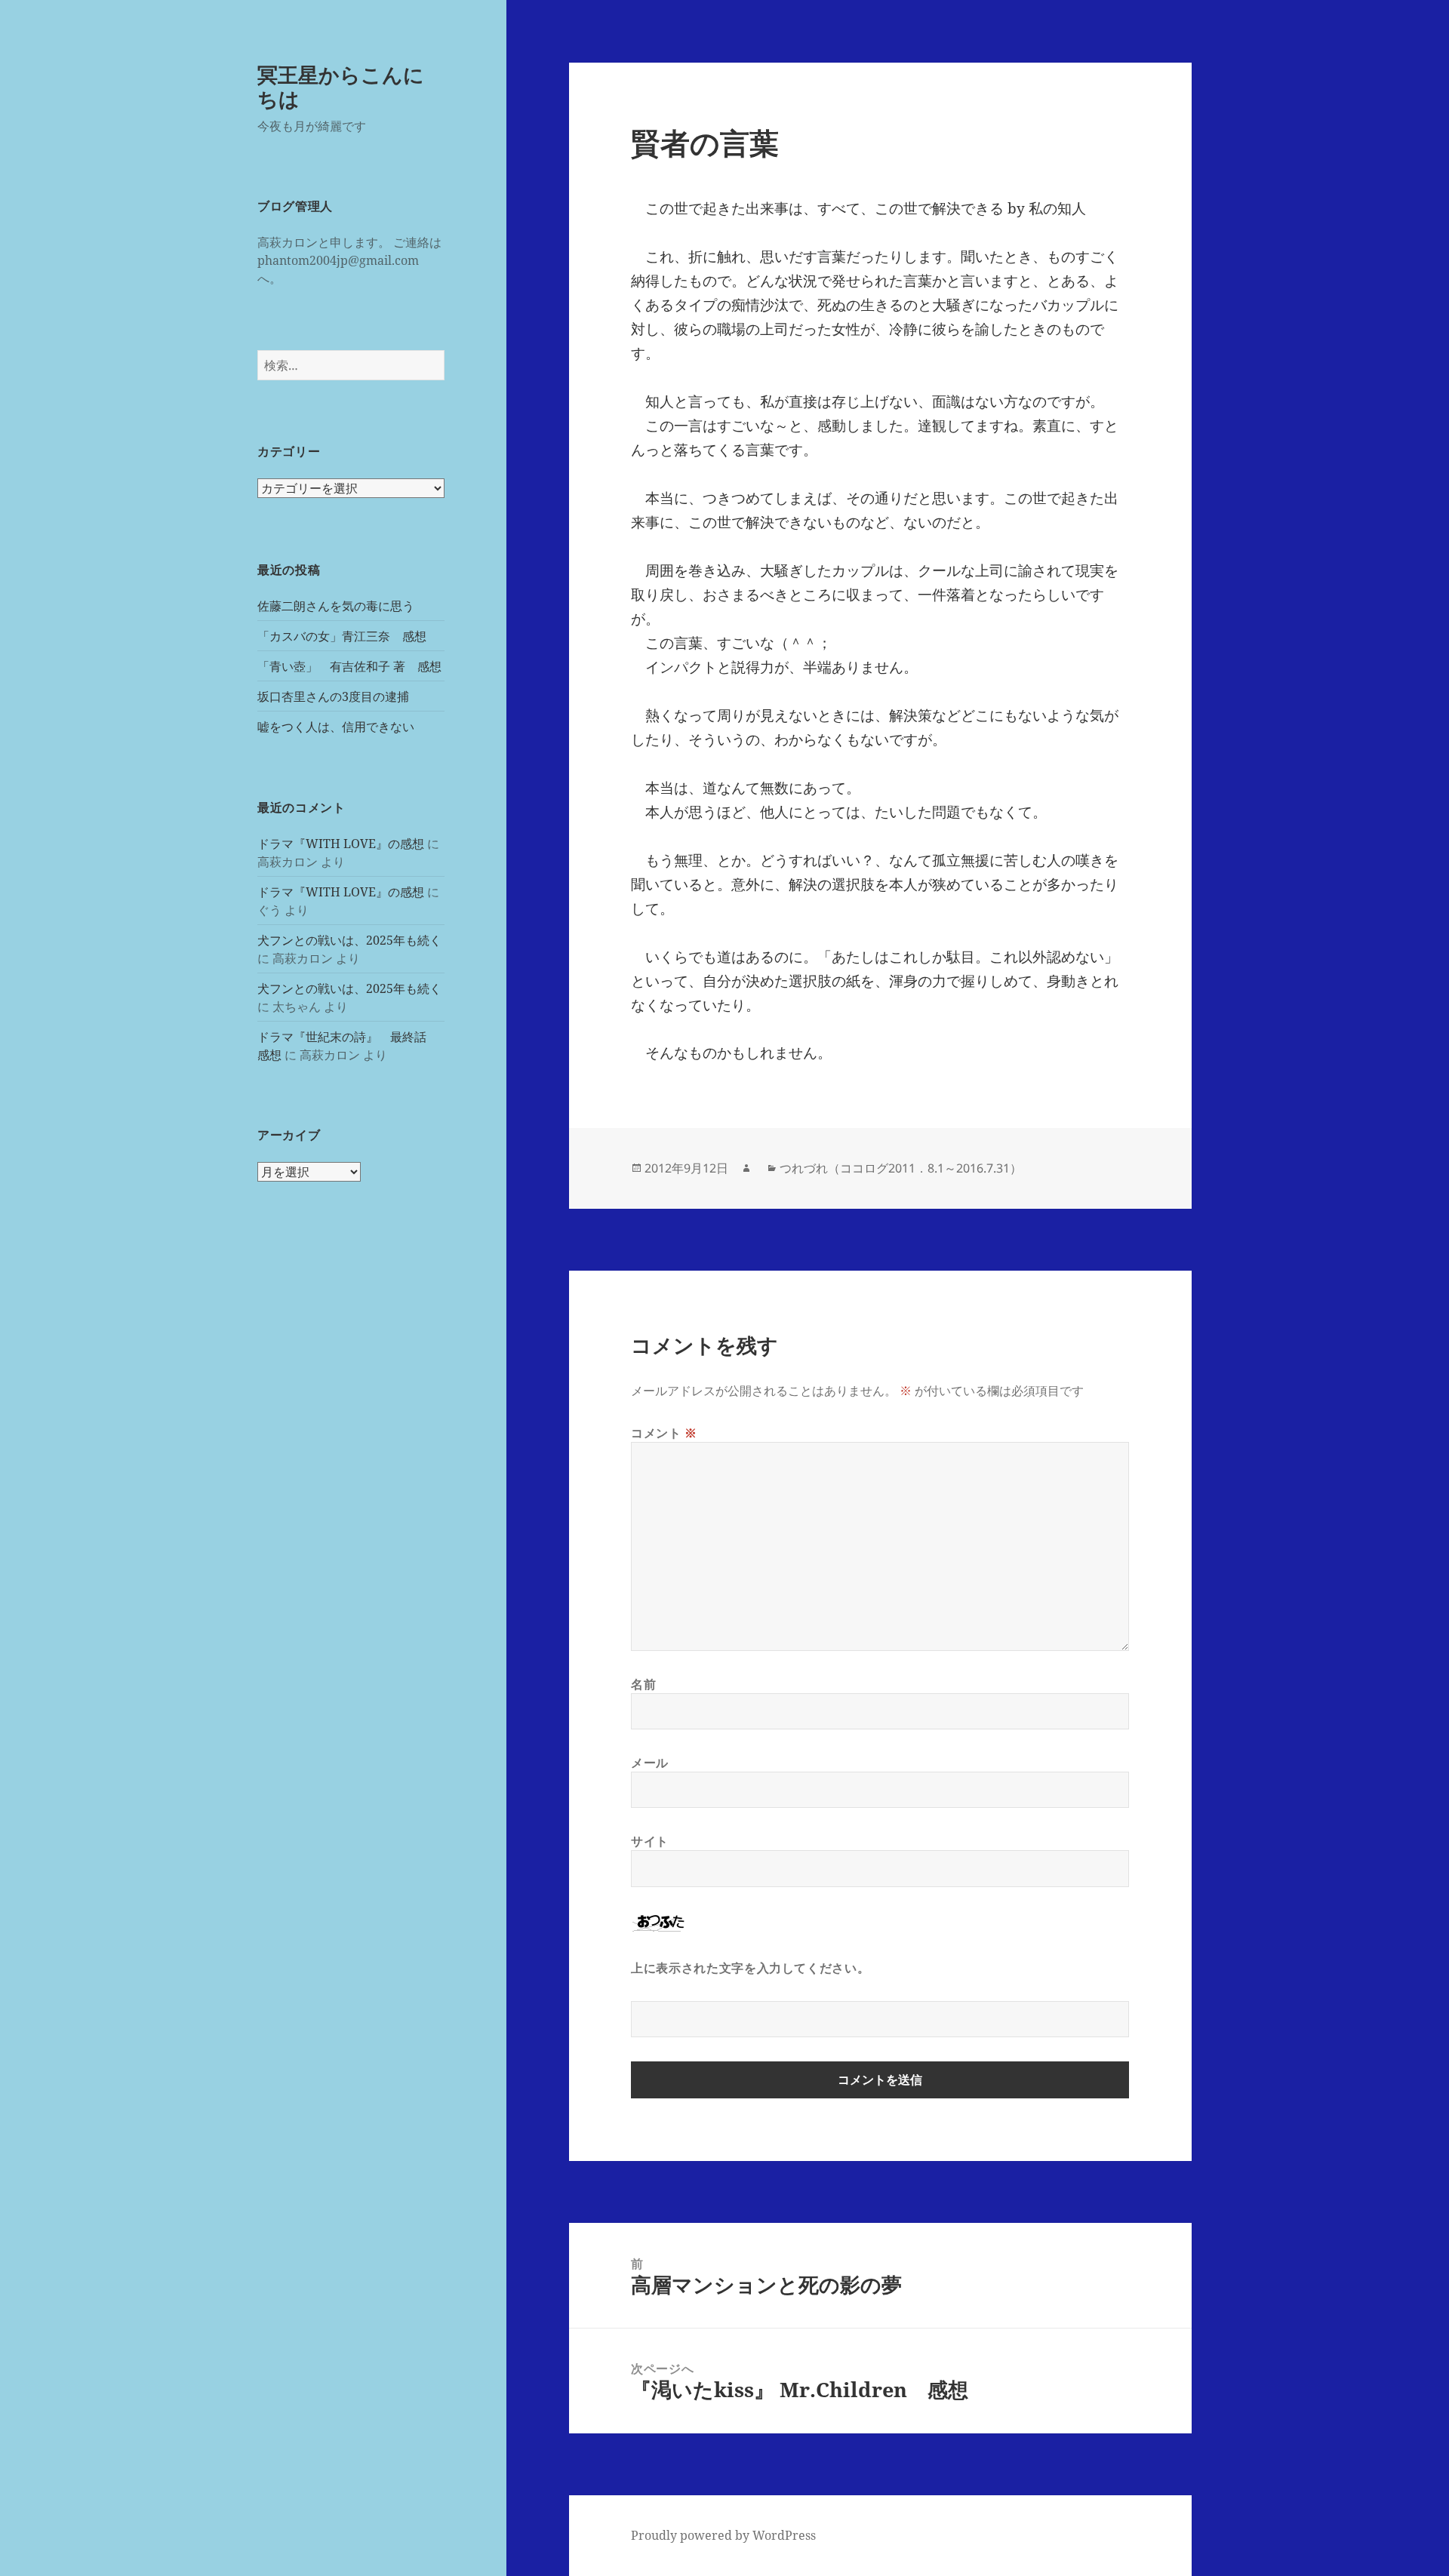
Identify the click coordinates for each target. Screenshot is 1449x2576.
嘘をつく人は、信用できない (336, 727)
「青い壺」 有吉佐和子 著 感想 (349, 666)
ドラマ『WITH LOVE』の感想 (341, 844)
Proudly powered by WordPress (723, 2535)
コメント (664, 1433)
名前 (643, 1684)
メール (650, 1763)
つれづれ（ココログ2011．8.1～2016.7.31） (901, 1168)
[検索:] (351, 365)
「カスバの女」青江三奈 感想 (342, 636)
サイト (650, 1841)
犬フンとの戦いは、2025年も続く (349, 940)
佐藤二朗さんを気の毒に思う (336, 606)
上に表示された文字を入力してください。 (750, 1968)
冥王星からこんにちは (341, 86)
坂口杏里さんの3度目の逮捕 (333, 696)
